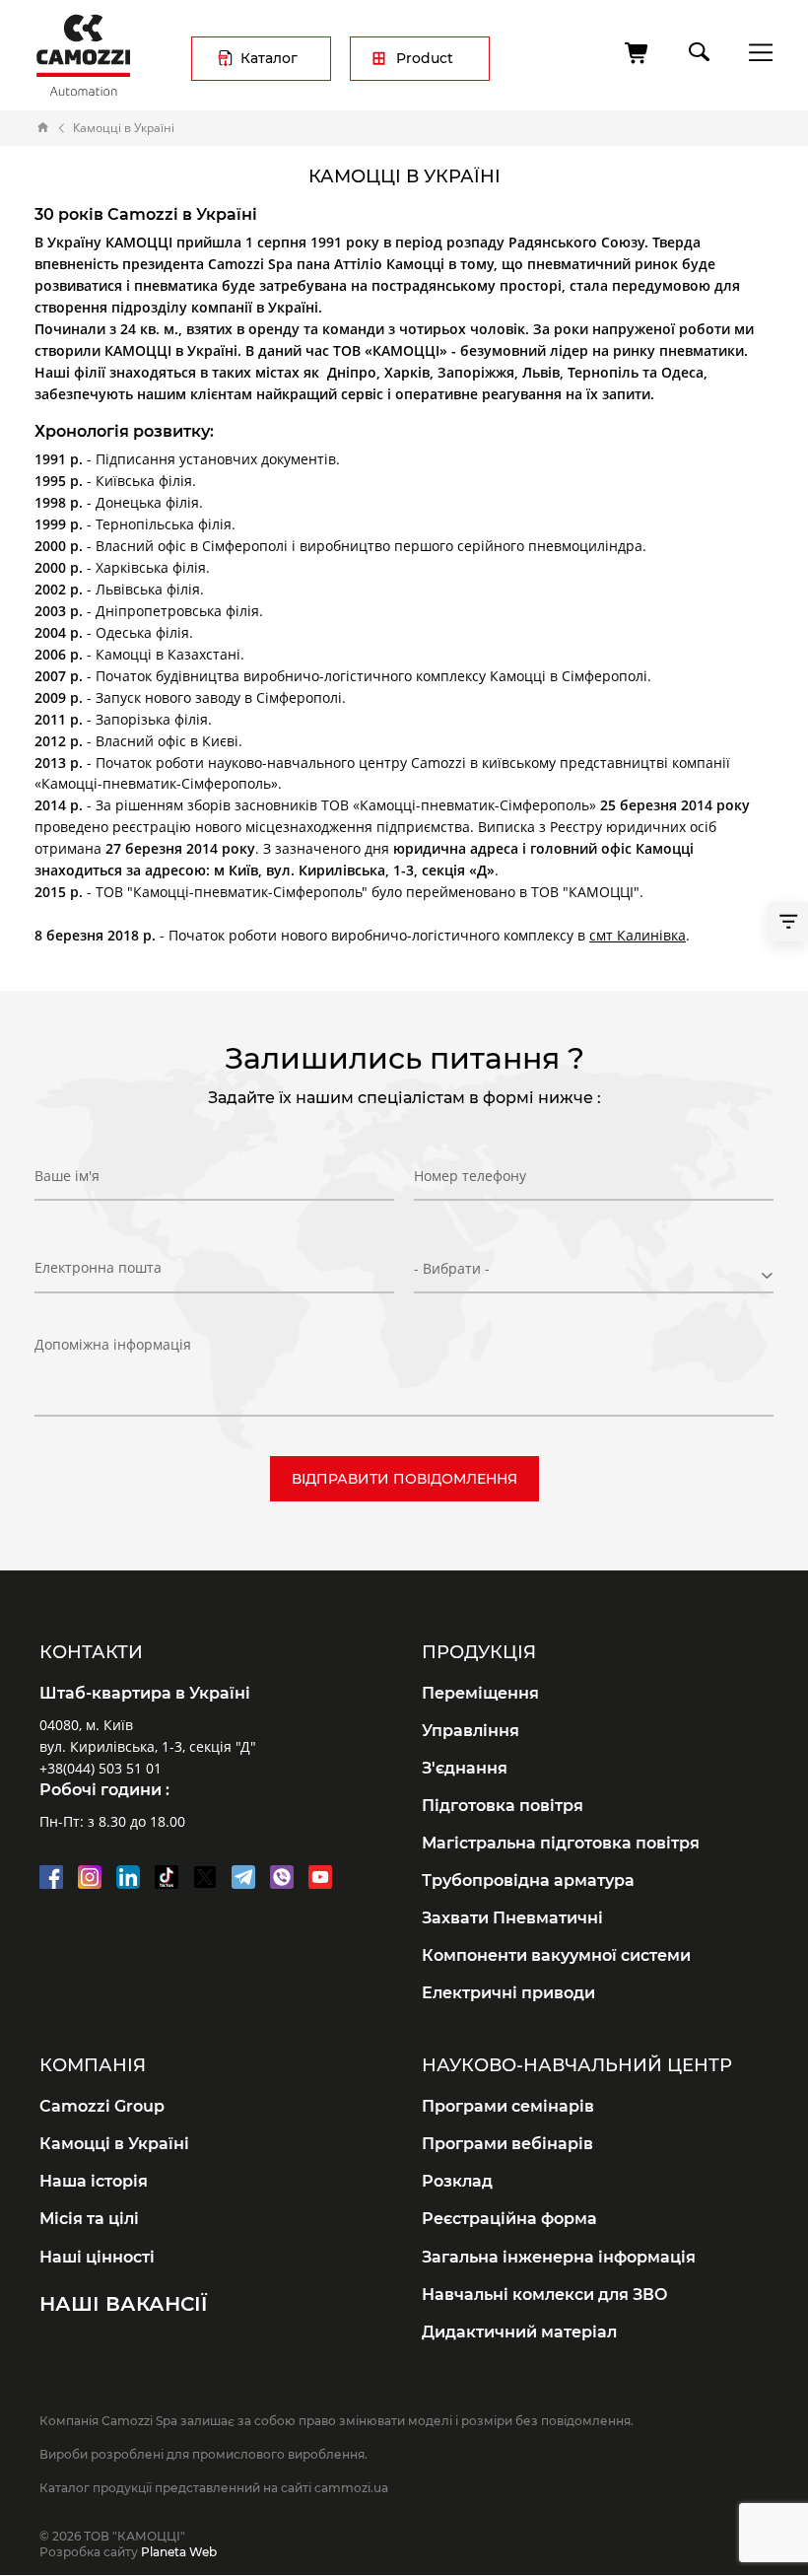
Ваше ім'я (67, 1176)
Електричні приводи (508, 1993)
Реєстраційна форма (509, 2219)
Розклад (457, 2181)
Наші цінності (97, 2257)
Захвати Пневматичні (512, 1918)
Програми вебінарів (507, 2144)
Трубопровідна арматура (528, 1880)
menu (755, 52)
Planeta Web (179, 2552)
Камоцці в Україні (114, 2144)
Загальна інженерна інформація (559, 2257)
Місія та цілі (89, 2219)
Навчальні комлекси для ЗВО (545, 2295)
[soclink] (51, 1877)
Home (43, 128)
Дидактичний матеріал (519, 2332)
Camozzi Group (102, 2106)
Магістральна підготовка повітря (561, 1843)
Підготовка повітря (503, 1806)
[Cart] (638, 53)
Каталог (269, 58)
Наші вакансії (123, 2304)
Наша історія (94, 2181)
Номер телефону (470, 1176)
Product (425, 58)
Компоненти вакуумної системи (556, 1955)
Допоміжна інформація (113, 1344)
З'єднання (465, 1768)
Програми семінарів (508, 2106)
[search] (698, 48)
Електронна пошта (98, 1267)
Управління (471, 1731)
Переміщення (480, 1693)
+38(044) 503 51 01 (101, 1768)
